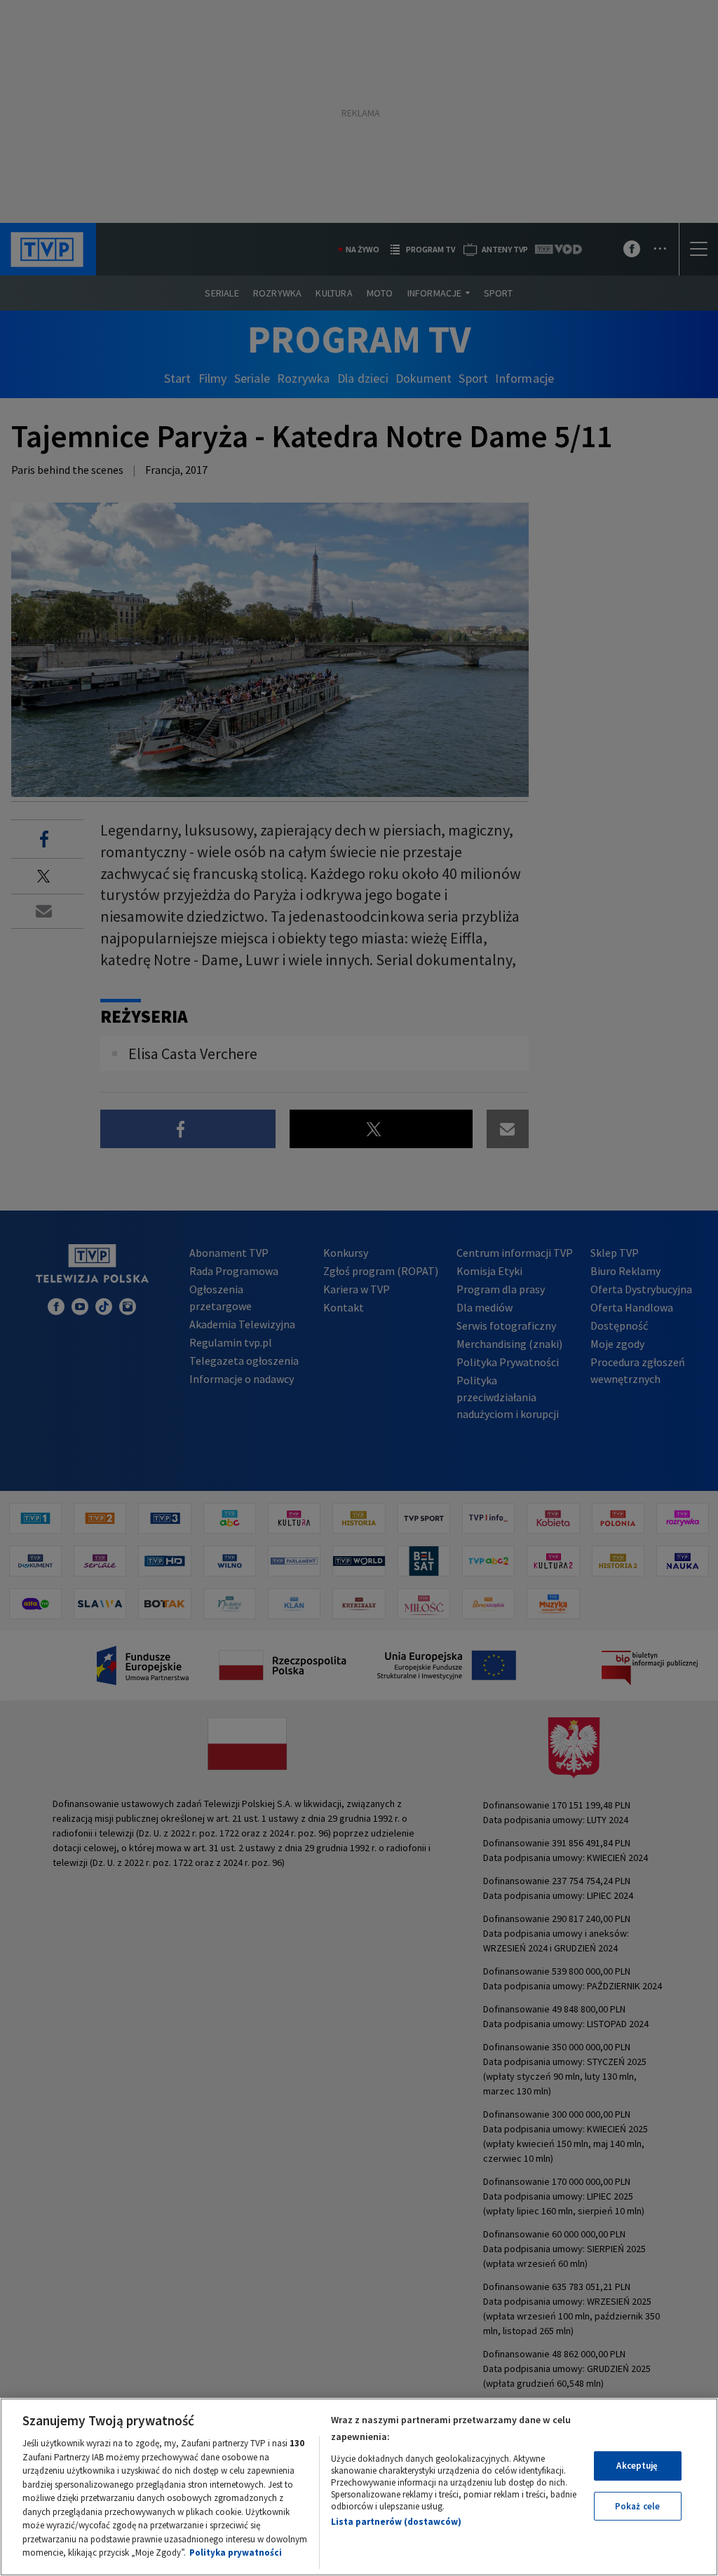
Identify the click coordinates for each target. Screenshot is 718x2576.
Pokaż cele (637, 2506)
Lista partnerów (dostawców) (396, 2522)
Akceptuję (637, 2466)
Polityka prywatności (236, 2553)
